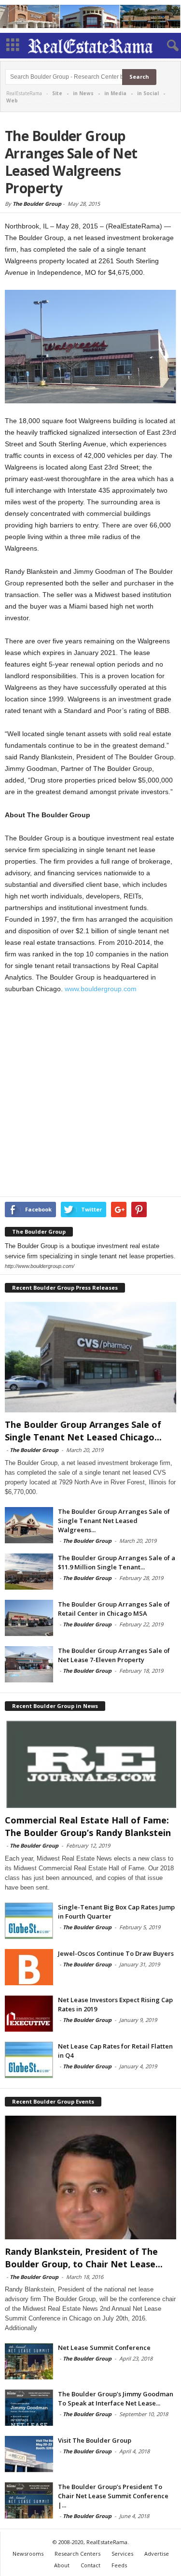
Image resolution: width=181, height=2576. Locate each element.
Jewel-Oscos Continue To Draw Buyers (116, 1953)
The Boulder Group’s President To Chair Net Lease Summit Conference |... (113, 2496)
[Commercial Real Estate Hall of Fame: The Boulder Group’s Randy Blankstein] (90, 1764)
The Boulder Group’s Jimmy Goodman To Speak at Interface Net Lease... (116, 2398)
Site (57, 93)
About (62, 2565)
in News (83, 93)
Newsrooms (28, 2554)
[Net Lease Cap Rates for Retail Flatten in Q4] (29, 2060)
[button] (166, 46)
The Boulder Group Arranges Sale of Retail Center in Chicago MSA (114, 1609)
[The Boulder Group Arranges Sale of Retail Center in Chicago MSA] (29, 1618)
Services (122, 2554)
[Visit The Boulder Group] (29, 2454)
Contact (90, 2565)
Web (12, 100)
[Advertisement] (90, 1097)
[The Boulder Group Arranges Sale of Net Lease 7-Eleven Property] (29, 1664)
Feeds (119, 2565)
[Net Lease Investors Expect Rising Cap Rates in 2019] (29, 2014)
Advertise (157, 2554)
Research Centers (77, 2554)
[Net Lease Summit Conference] (29, 2361)
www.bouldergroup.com (101, 989)
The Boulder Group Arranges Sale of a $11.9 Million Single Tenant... (117, 1562)
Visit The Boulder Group (95, 2440)
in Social (148, 93)
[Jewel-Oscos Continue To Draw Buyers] (29, 1967)
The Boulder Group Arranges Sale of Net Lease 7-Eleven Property (114, 1655)
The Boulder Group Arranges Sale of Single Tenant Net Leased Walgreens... (114, 1521)
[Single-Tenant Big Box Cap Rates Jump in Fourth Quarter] (29, 1921)
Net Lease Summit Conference (104, 2348)
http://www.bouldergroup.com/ (40, 1266)
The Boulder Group (37, 204)
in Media (115, 93)
